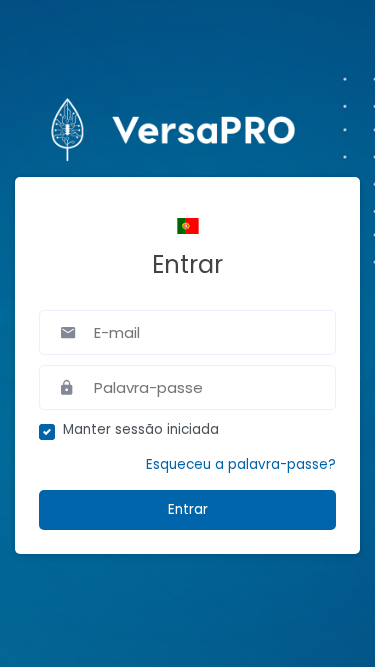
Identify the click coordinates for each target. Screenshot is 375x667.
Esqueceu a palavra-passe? (241, 464)
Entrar (188, 509)
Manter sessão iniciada (141, 429)
